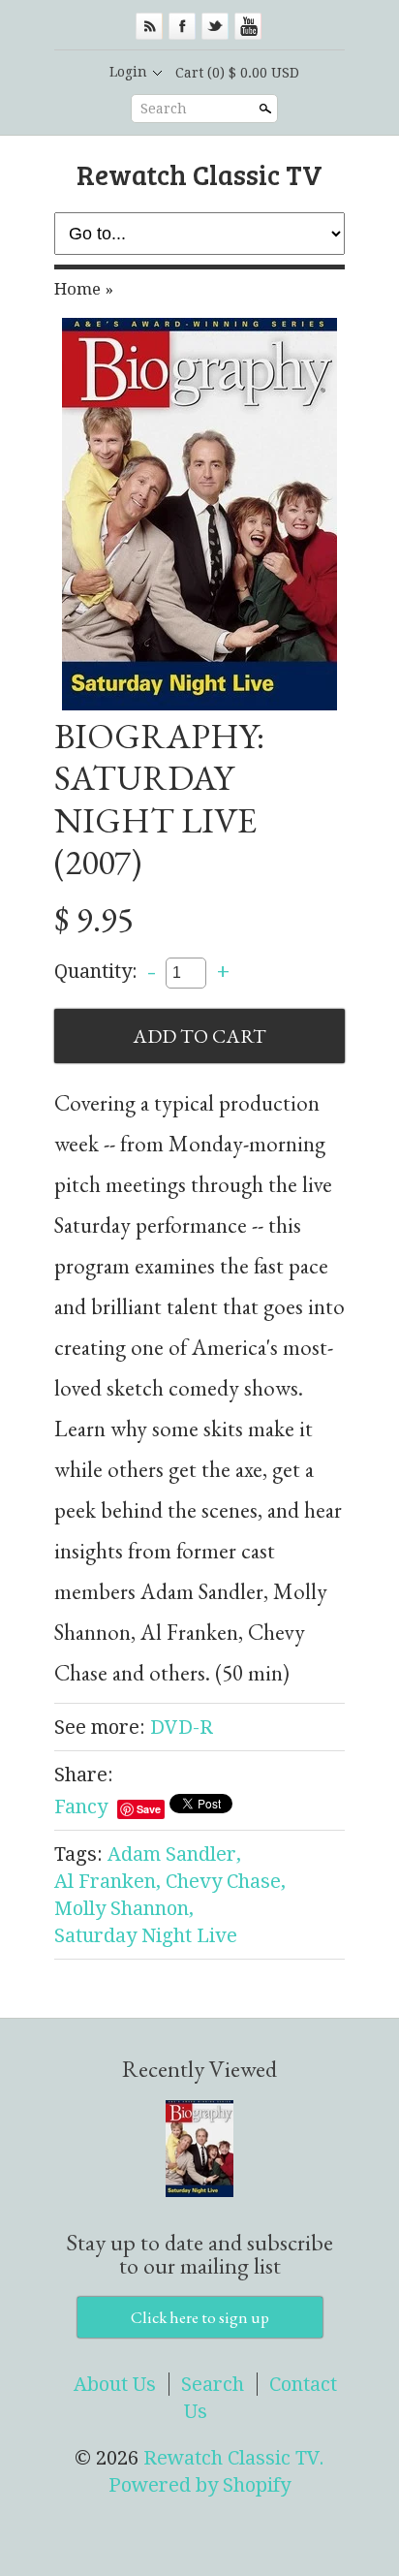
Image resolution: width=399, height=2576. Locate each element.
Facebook (182, 26)
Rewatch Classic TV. (234, 2458)
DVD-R (182, 1727)
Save (149, 1809)
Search (164, 109)
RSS (149, 26)
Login (128, 72)
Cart (237, 73)
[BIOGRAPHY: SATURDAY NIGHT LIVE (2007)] (199, 514)
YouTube (248, 26)
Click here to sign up (200, 2317)
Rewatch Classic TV (199, 174)
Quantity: (96, 971)
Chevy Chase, (226, 1881)
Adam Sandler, (174, 1854)
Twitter (215, 26)
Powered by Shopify (199, 2485)
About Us (115, 2384)
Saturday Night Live (146, 1935)
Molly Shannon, (124, 1908)
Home (77, 289)
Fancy (81, 1806)
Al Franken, (107, 1881)
